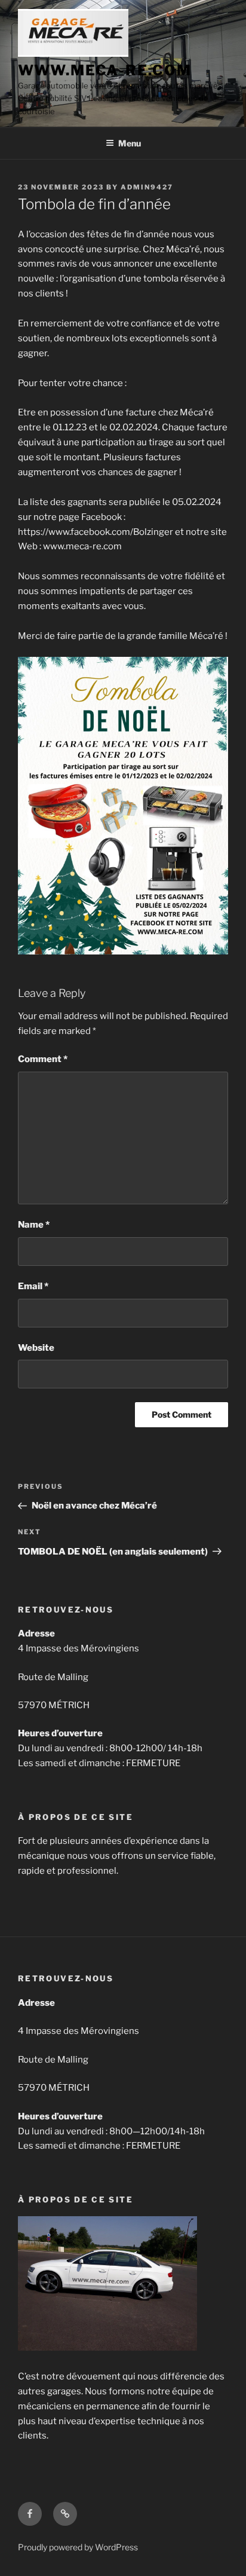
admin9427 (147, 187)
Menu (130, 143)
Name (34, 1225)
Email (33, 1286)
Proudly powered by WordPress (78, 2547)
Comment (43, 1059)
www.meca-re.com (105, 70)
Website (36, 1348)
